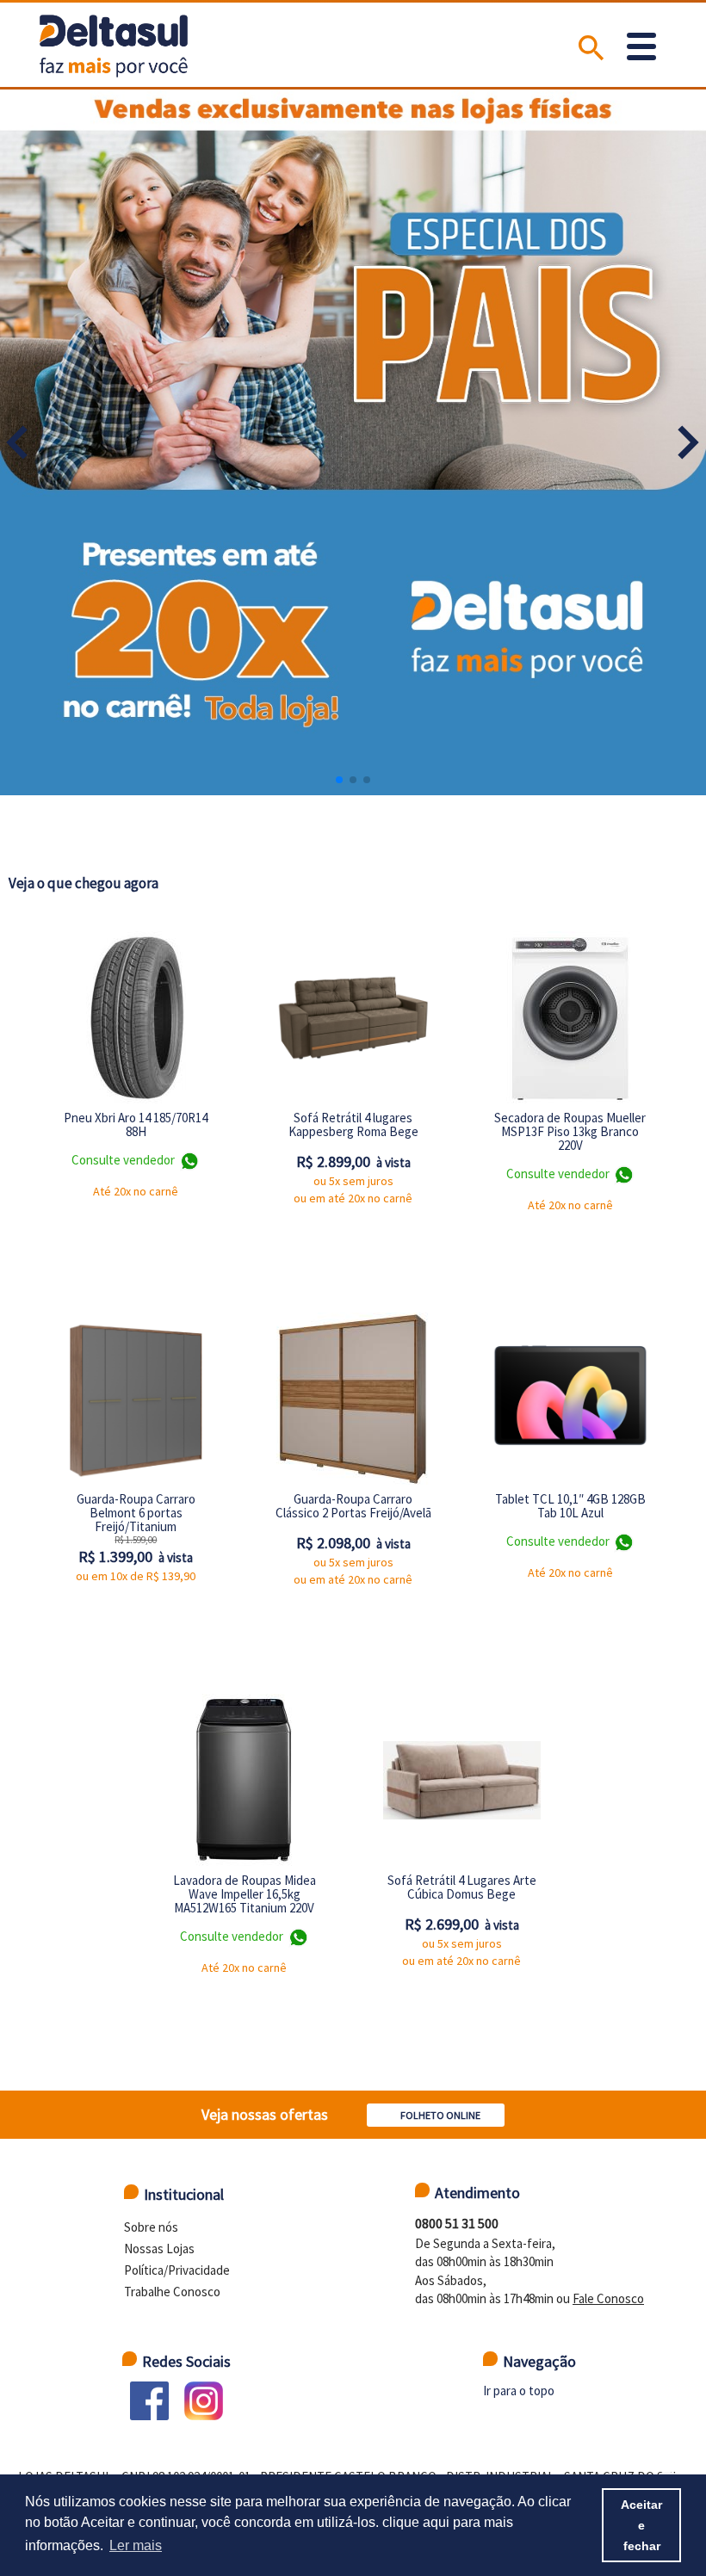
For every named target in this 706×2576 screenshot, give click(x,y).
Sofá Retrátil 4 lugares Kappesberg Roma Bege (353, 1124)
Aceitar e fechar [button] (641, 2525)
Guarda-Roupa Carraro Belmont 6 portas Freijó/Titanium (136, 1513)
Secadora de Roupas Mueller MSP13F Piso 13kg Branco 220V (570, 1131)
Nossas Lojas (159, 2249)
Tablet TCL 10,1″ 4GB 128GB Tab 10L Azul (570, 1506)
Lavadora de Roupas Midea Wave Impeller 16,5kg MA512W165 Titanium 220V (245, 1894)
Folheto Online (440, 2115)
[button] (688, 442)
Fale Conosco (608, 2298)
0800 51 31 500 (457, 2223)
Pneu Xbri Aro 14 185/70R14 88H (136, 1124)
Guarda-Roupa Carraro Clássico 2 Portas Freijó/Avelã (353, 1506)
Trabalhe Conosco (172, 2292)
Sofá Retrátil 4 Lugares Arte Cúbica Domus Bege (462, 1887)
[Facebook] (149, 2401)
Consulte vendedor (124, 1160)
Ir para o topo (519, 2391)
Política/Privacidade (177, 2270)
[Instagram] (204, 2401)
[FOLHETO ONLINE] (440, 2097)
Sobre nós (151, 2227)
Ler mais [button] (136, 2545)
